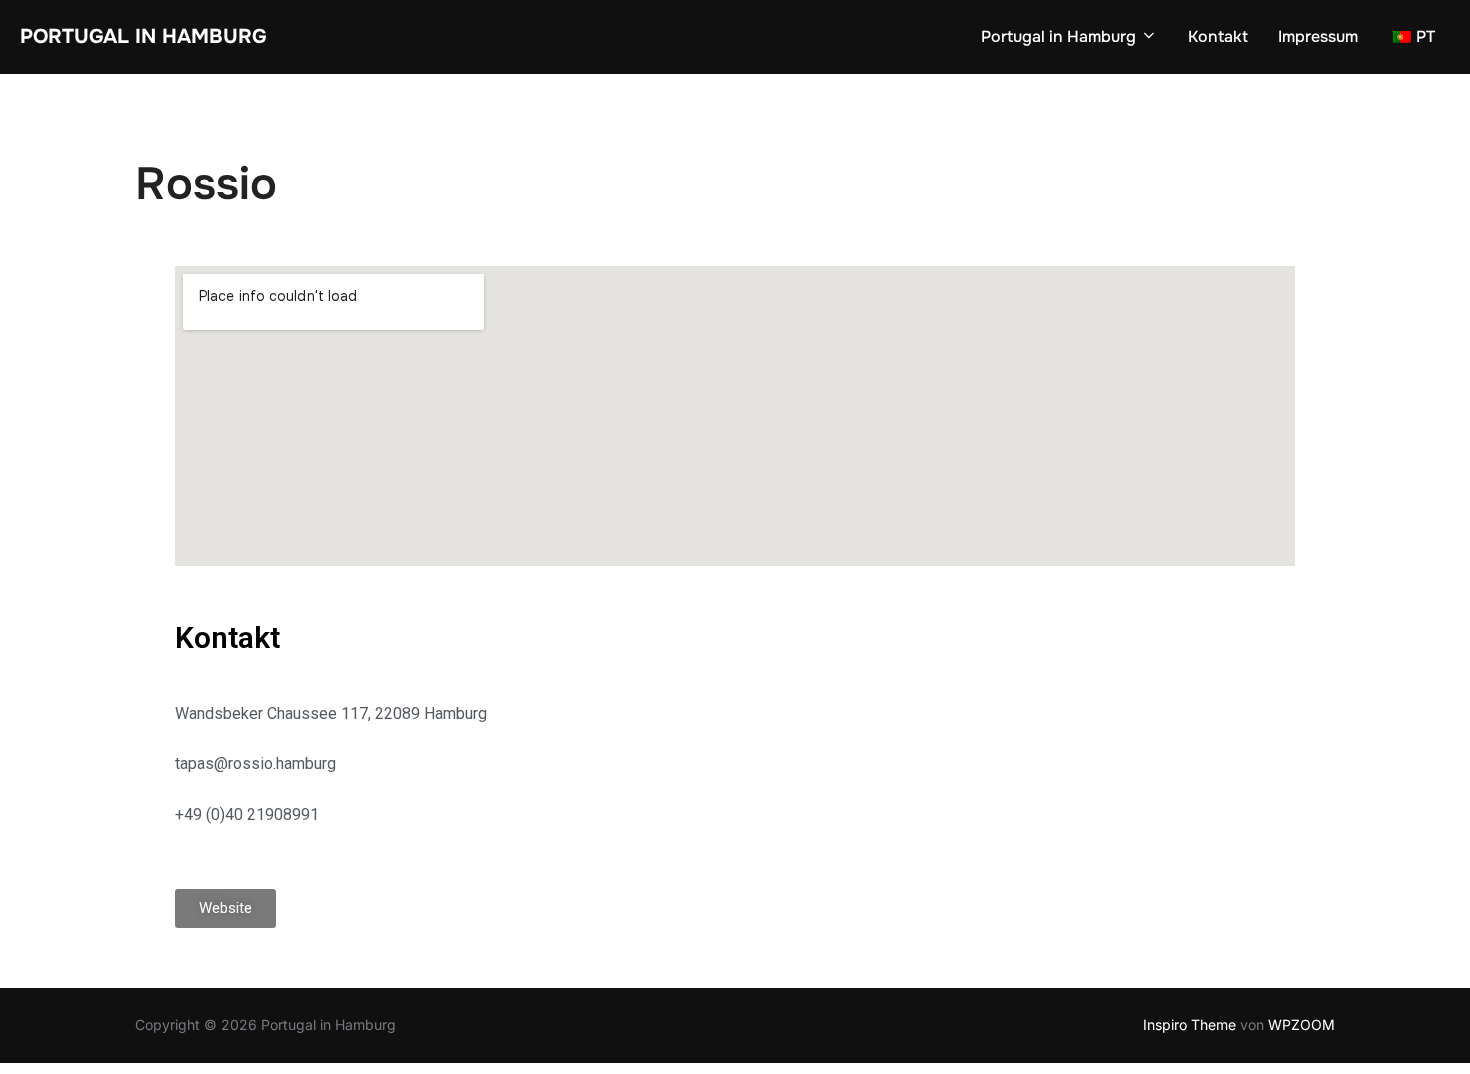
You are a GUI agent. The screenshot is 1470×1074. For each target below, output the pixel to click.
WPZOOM (1301, 1024)
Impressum (1318, 36)
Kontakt (1218, 36)
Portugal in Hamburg (143, 36)
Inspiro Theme (1189, 1024)
